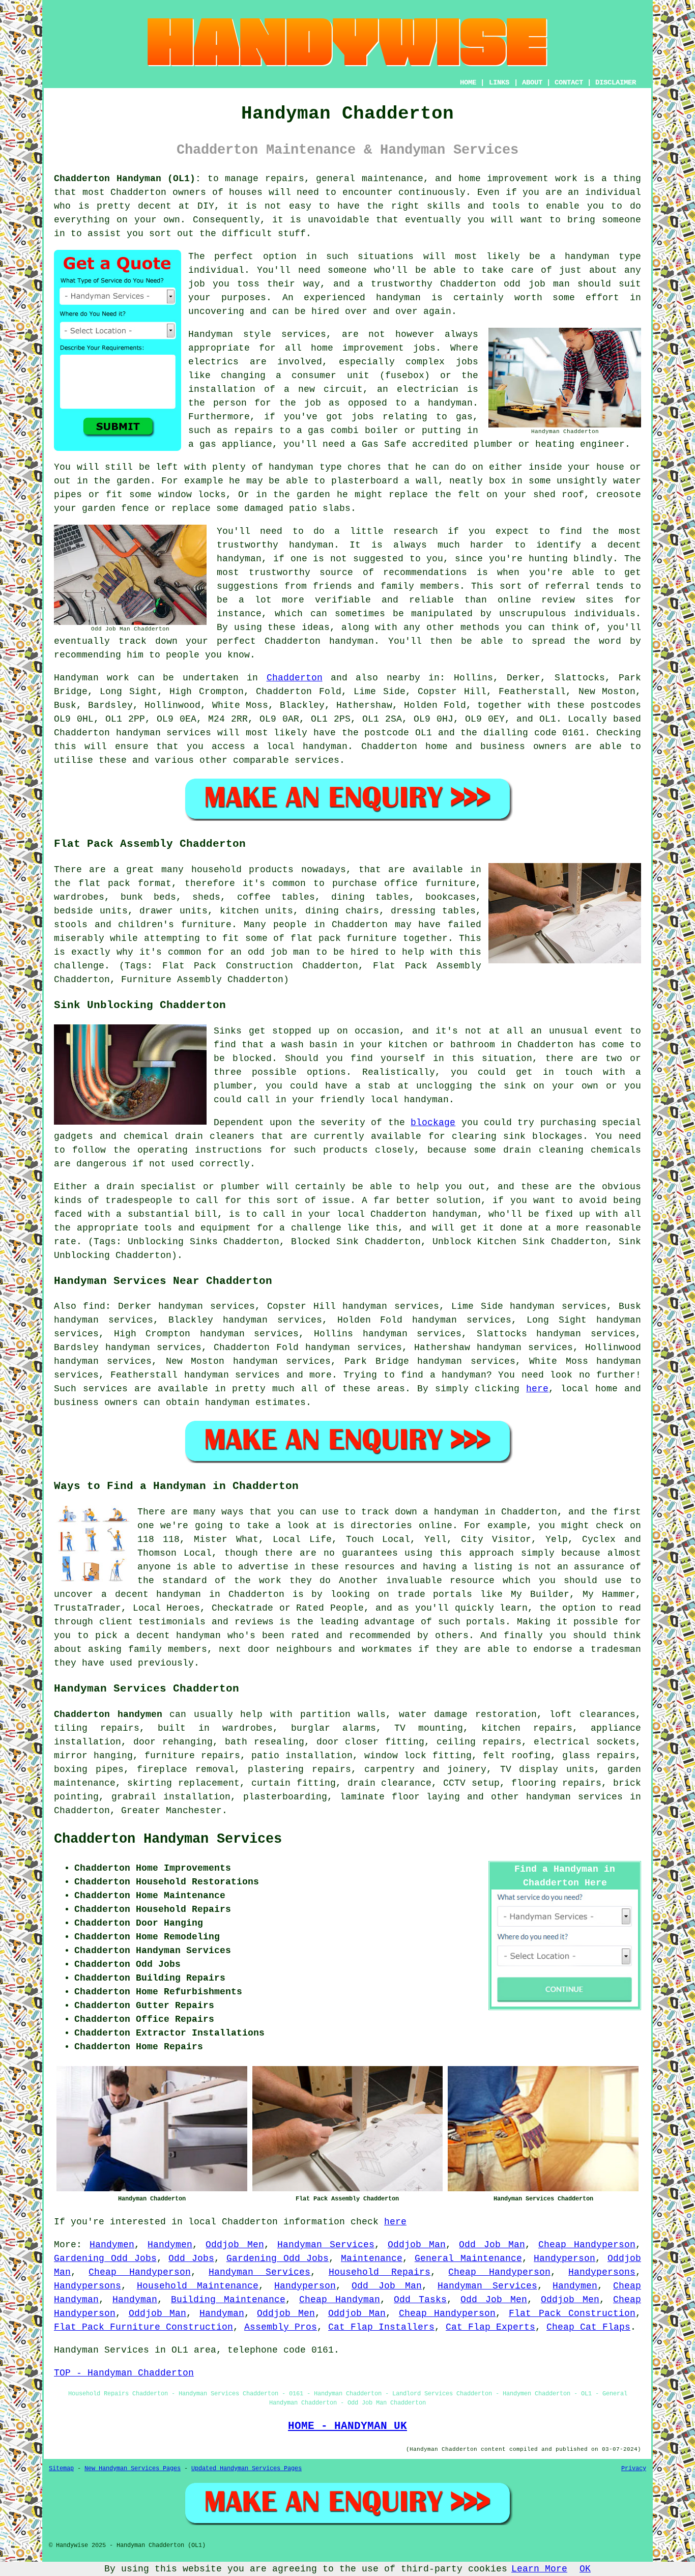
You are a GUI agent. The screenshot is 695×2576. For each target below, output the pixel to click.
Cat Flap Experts (490, 2327)
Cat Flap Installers (381, 2327)
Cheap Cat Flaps (588, 2327)
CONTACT (569, 82)
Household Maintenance (198, 2286)
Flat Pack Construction (572, 2313)
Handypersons (602, 2272)
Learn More (539, 2569)
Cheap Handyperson (587, 2245)
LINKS (499, 82)
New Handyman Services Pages (133, 2469)
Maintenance (372, 2258)
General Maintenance (468, 2258)
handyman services (164, 733)
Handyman (135, 2300)
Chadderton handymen (108, 1714)
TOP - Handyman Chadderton (124, 2373)
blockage (433, 1123)
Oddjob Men (235, 2245)
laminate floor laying (400, 1797)
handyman (325, 747)
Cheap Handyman (340, 2300)
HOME (468, 82)
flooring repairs (556, 1783)
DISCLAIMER (616, 82)
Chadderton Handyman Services (168, 1839)
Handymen (112, 2245)
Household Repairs (380, 2272)
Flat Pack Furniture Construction (143, 2327)
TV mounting (429, 1728)
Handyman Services (326, 2245)
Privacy (634, 2469)
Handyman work (92, 678)
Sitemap (61, 2469)
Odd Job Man (492, 2245)
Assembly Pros (281, 2327)
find (94, 1306)
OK (585, 2569)
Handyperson (564, 2258)
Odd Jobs (191, 2258)
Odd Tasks (420, 2300)
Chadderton (295, 678)
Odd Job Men (494, 2300)
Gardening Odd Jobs (105, 2258)
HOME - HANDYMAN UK (347, 2426)
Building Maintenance (228, 2300)
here (537, 1389)
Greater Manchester (171, 1811)
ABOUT (532, 82)
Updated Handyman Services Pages (247, 2469)
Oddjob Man (417, 2245)
